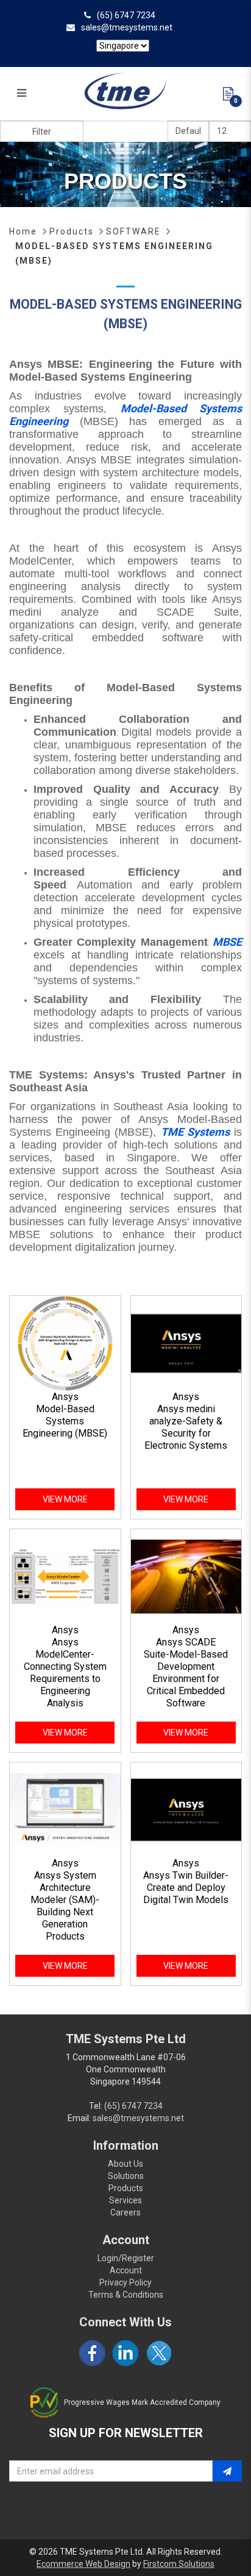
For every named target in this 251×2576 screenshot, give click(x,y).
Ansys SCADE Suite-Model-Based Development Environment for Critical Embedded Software (186, 1673)
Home (23, 231)
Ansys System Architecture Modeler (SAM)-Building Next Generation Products (65, 1906)
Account (126, 2270)
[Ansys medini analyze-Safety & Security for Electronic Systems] (186, 1342)
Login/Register (126, 2258)
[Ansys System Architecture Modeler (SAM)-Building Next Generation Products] (65, 1809)
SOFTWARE (133, 231)
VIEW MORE (65, 1499)
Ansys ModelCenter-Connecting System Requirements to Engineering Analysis (65, 1673)
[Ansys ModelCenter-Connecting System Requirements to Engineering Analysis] (65, 1575)
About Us (125, 2164)
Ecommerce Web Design (83, 2564)
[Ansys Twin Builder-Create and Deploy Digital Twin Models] (186, 1809)
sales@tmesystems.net (127, 27)
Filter (42, 132)
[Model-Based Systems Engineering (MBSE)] (65, 1342)
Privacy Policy (125, 2282)
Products (72, 231)
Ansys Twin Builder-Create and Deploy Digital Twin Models (186, 1888)
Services (125, 2200)
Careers (125, 2212)
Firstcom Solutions (179, 2564)
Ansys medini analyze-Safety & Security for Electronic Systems (186, 1427)
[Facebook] (92, 2353)
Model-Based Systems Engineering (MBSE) (65, 1421)
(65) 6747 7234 (126, 15)
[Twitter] (159, 2353)
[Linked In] (125, 2353)
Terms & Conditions (126, 2295)
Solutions (126, 2176)
